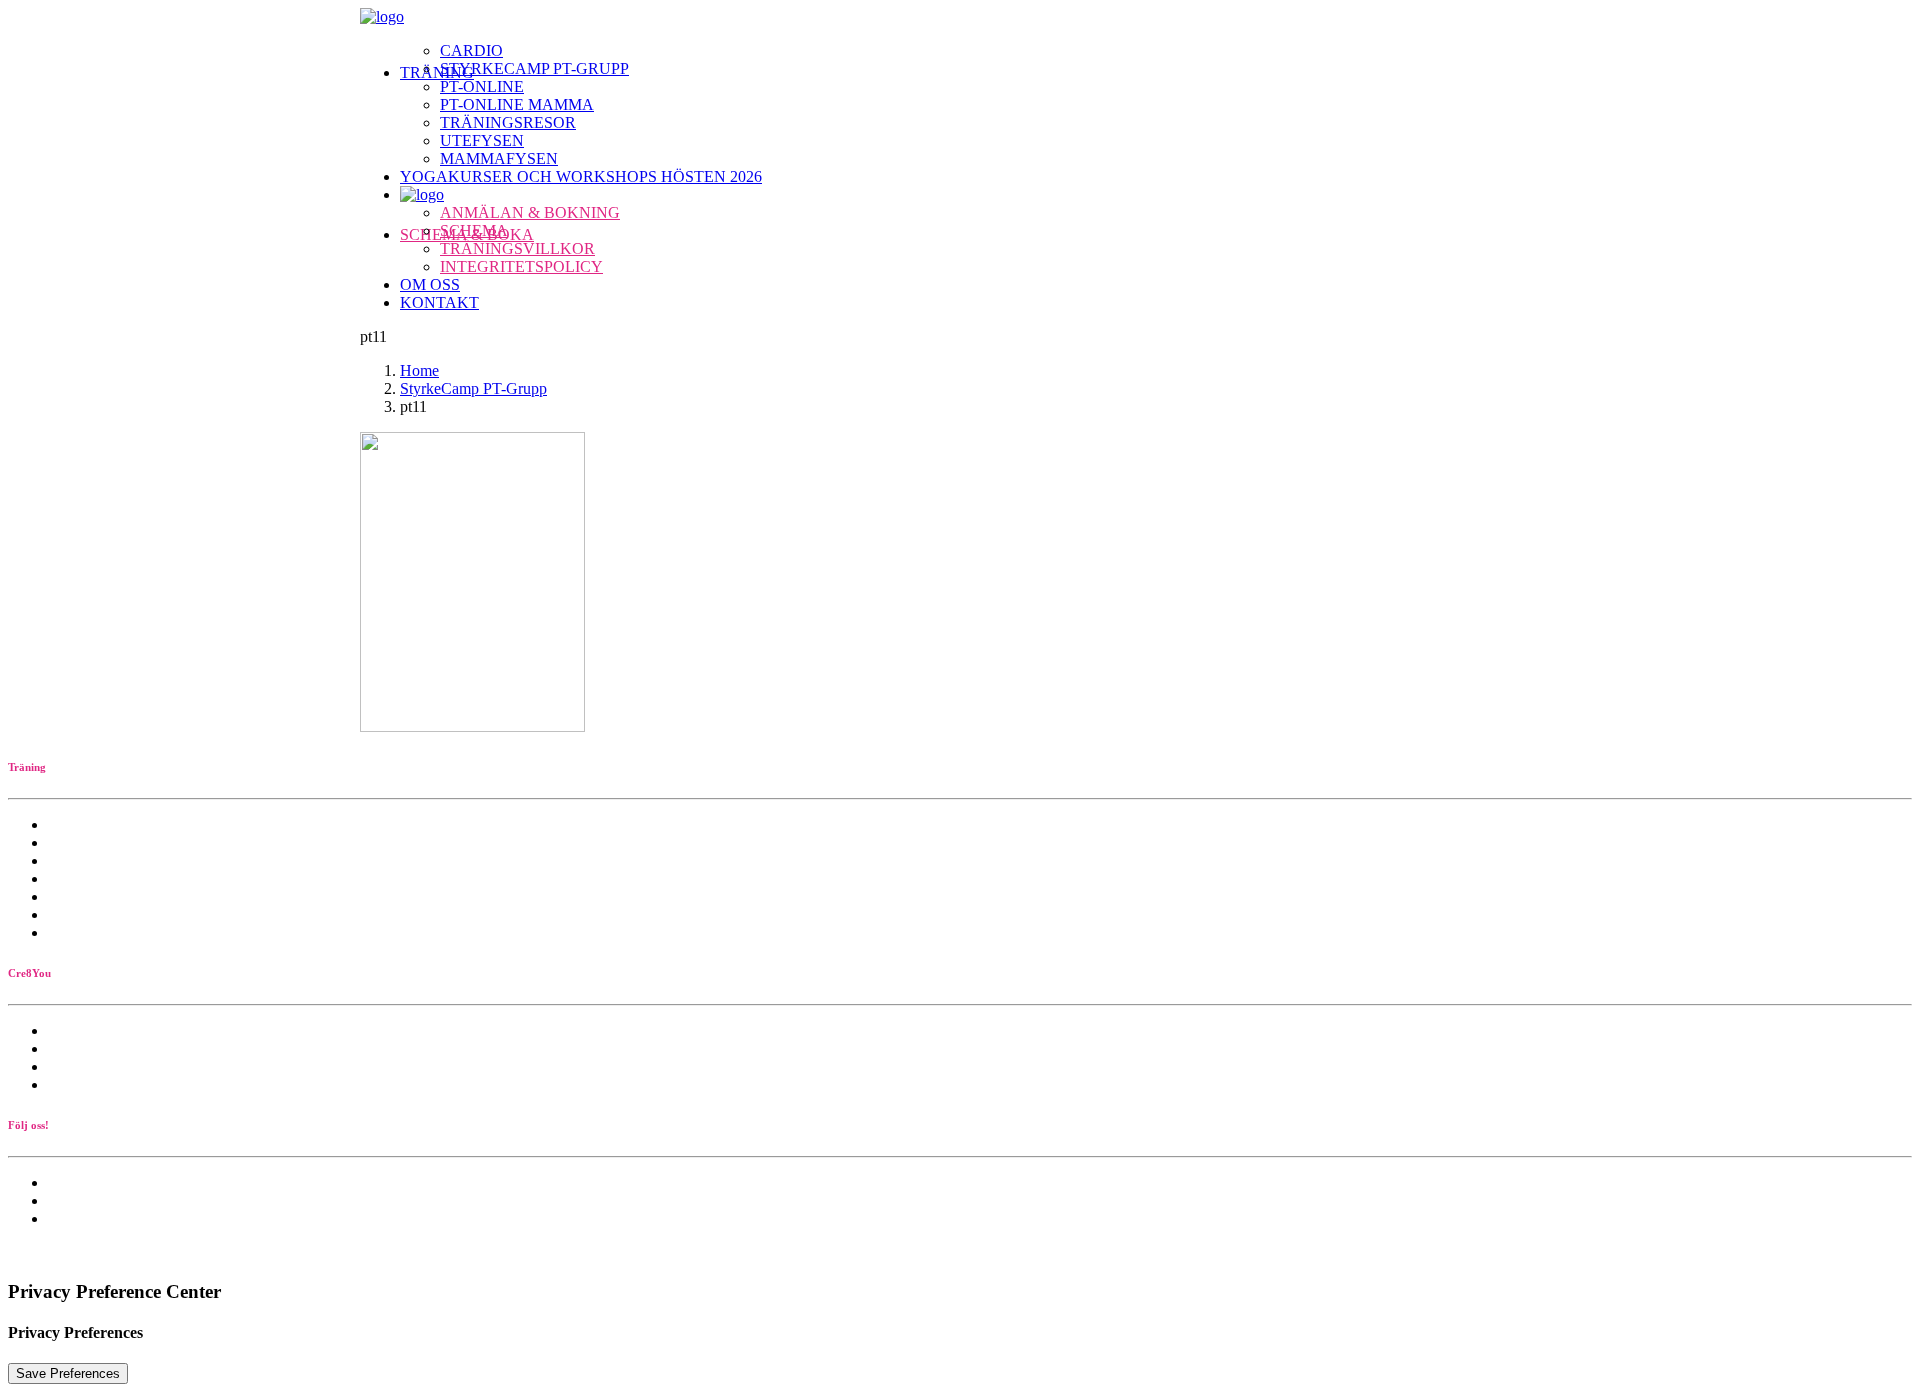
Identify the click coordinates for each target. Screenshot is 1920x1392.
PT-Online (482, 86)
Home (419, 370)
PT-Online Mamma (517, 104)
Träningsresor (508, 122)
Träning (437, 72)
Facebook (79, 1200)
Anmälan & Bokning (530, 212)
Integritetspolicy (521, 266)
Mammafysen (499, 158)
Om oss (430, 284)
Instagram (79, 1218)
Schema (474, 230)
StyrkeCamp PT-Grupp (534, 68)
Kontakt (439, 302)
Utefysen (482, 140)
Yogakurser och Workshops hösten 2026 (581, 176)
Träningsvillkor (517, 248)
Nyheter (73, 1182)
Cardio (471, 50)
